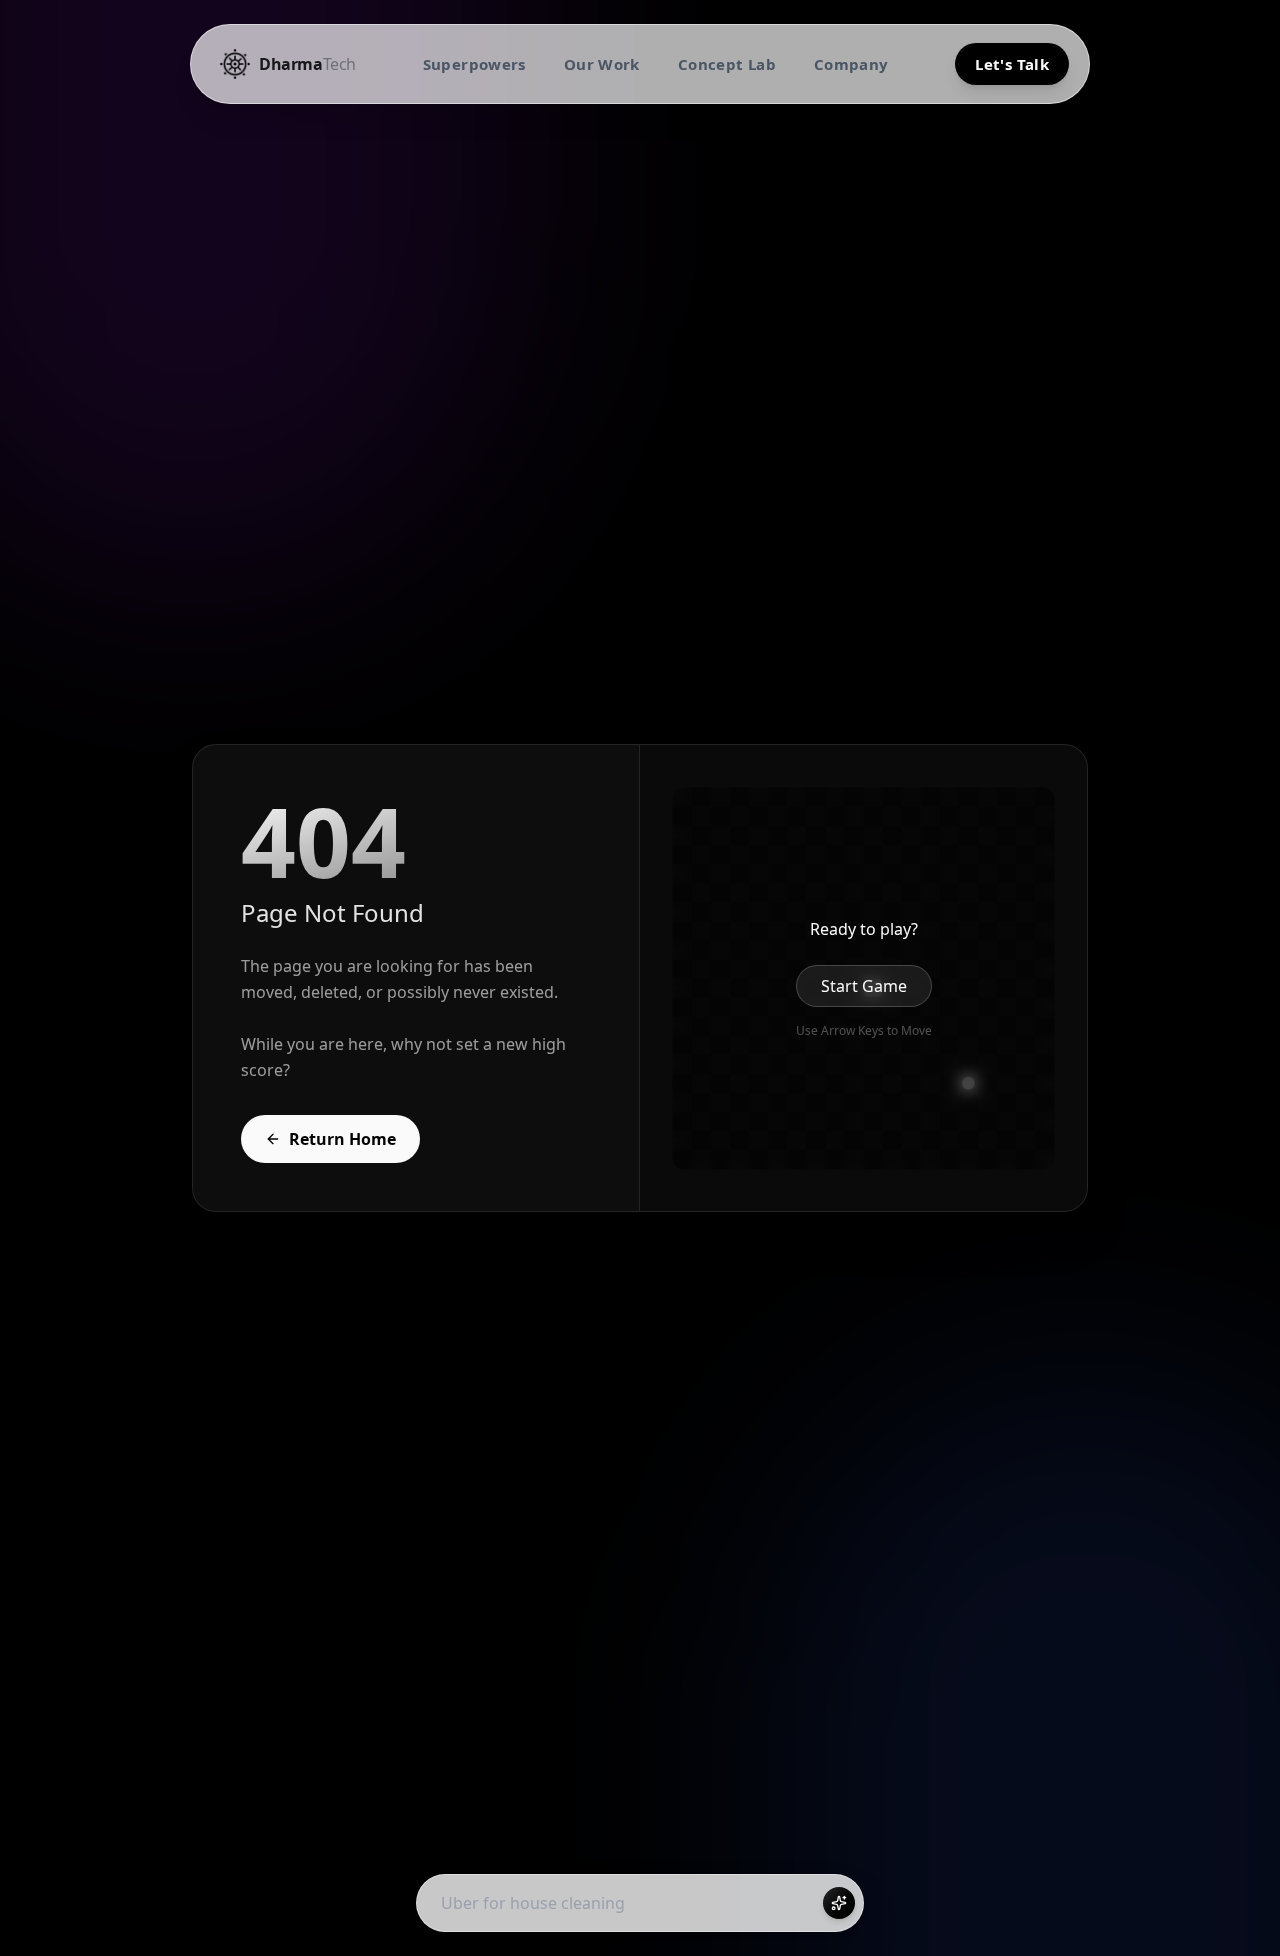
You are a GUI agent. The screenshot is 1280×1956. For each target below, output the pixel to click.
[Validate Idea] (839, 1903)
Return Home (342, 1139)
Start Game (864, 986)
